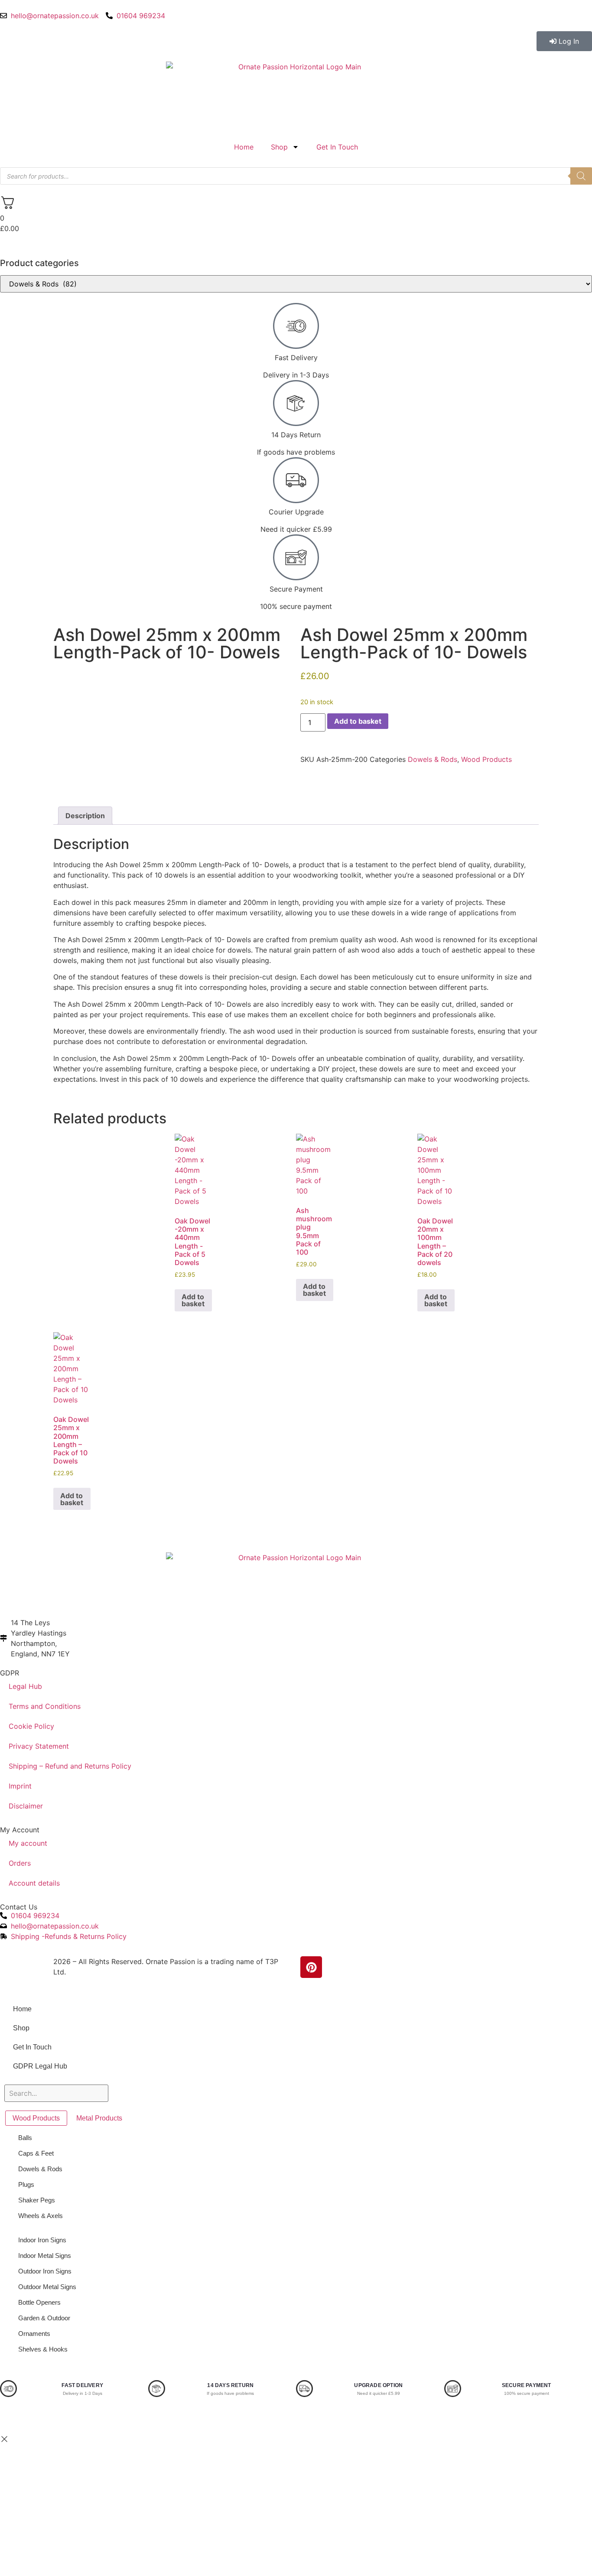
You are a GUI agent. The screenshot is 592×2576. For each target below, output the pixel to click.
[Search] (581, 176)
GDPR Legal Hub (40, 2066)
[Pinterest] (311, 1967)
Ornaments (34, 2334)
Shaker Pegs (37, 2200)
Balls (25, 2138)
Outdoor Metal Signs (47, 2287)
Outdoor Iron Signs (45, 2271)
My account (28, 1843)
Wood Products (486, 759)
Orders (20, 1863)
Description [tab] (85, 816)
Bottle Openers (39, 2302)
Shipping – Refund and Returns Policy (70, 1766)
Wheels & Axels (41, 2216)
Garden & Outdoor (44, 2318)
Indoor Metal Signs (45, 2256)
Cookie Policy (31, 1726)
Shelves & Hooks (43, 2349)
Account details (34, 1883)
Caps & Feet (36, 2153)
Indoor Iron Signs (42, 2240)
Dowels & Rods (433, 759)
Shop (279, 147)
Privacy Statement (39, 1746)
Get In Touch (337, 147)
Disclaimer (26, 1806)
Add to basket (358, 721)
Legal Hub (25, 1686)
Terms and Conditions (45, 1706)
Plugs (26, 2184)
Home (244, 147)
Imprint (20, 1786)
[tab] (36, 2118)
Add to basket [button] (193, 1300)
